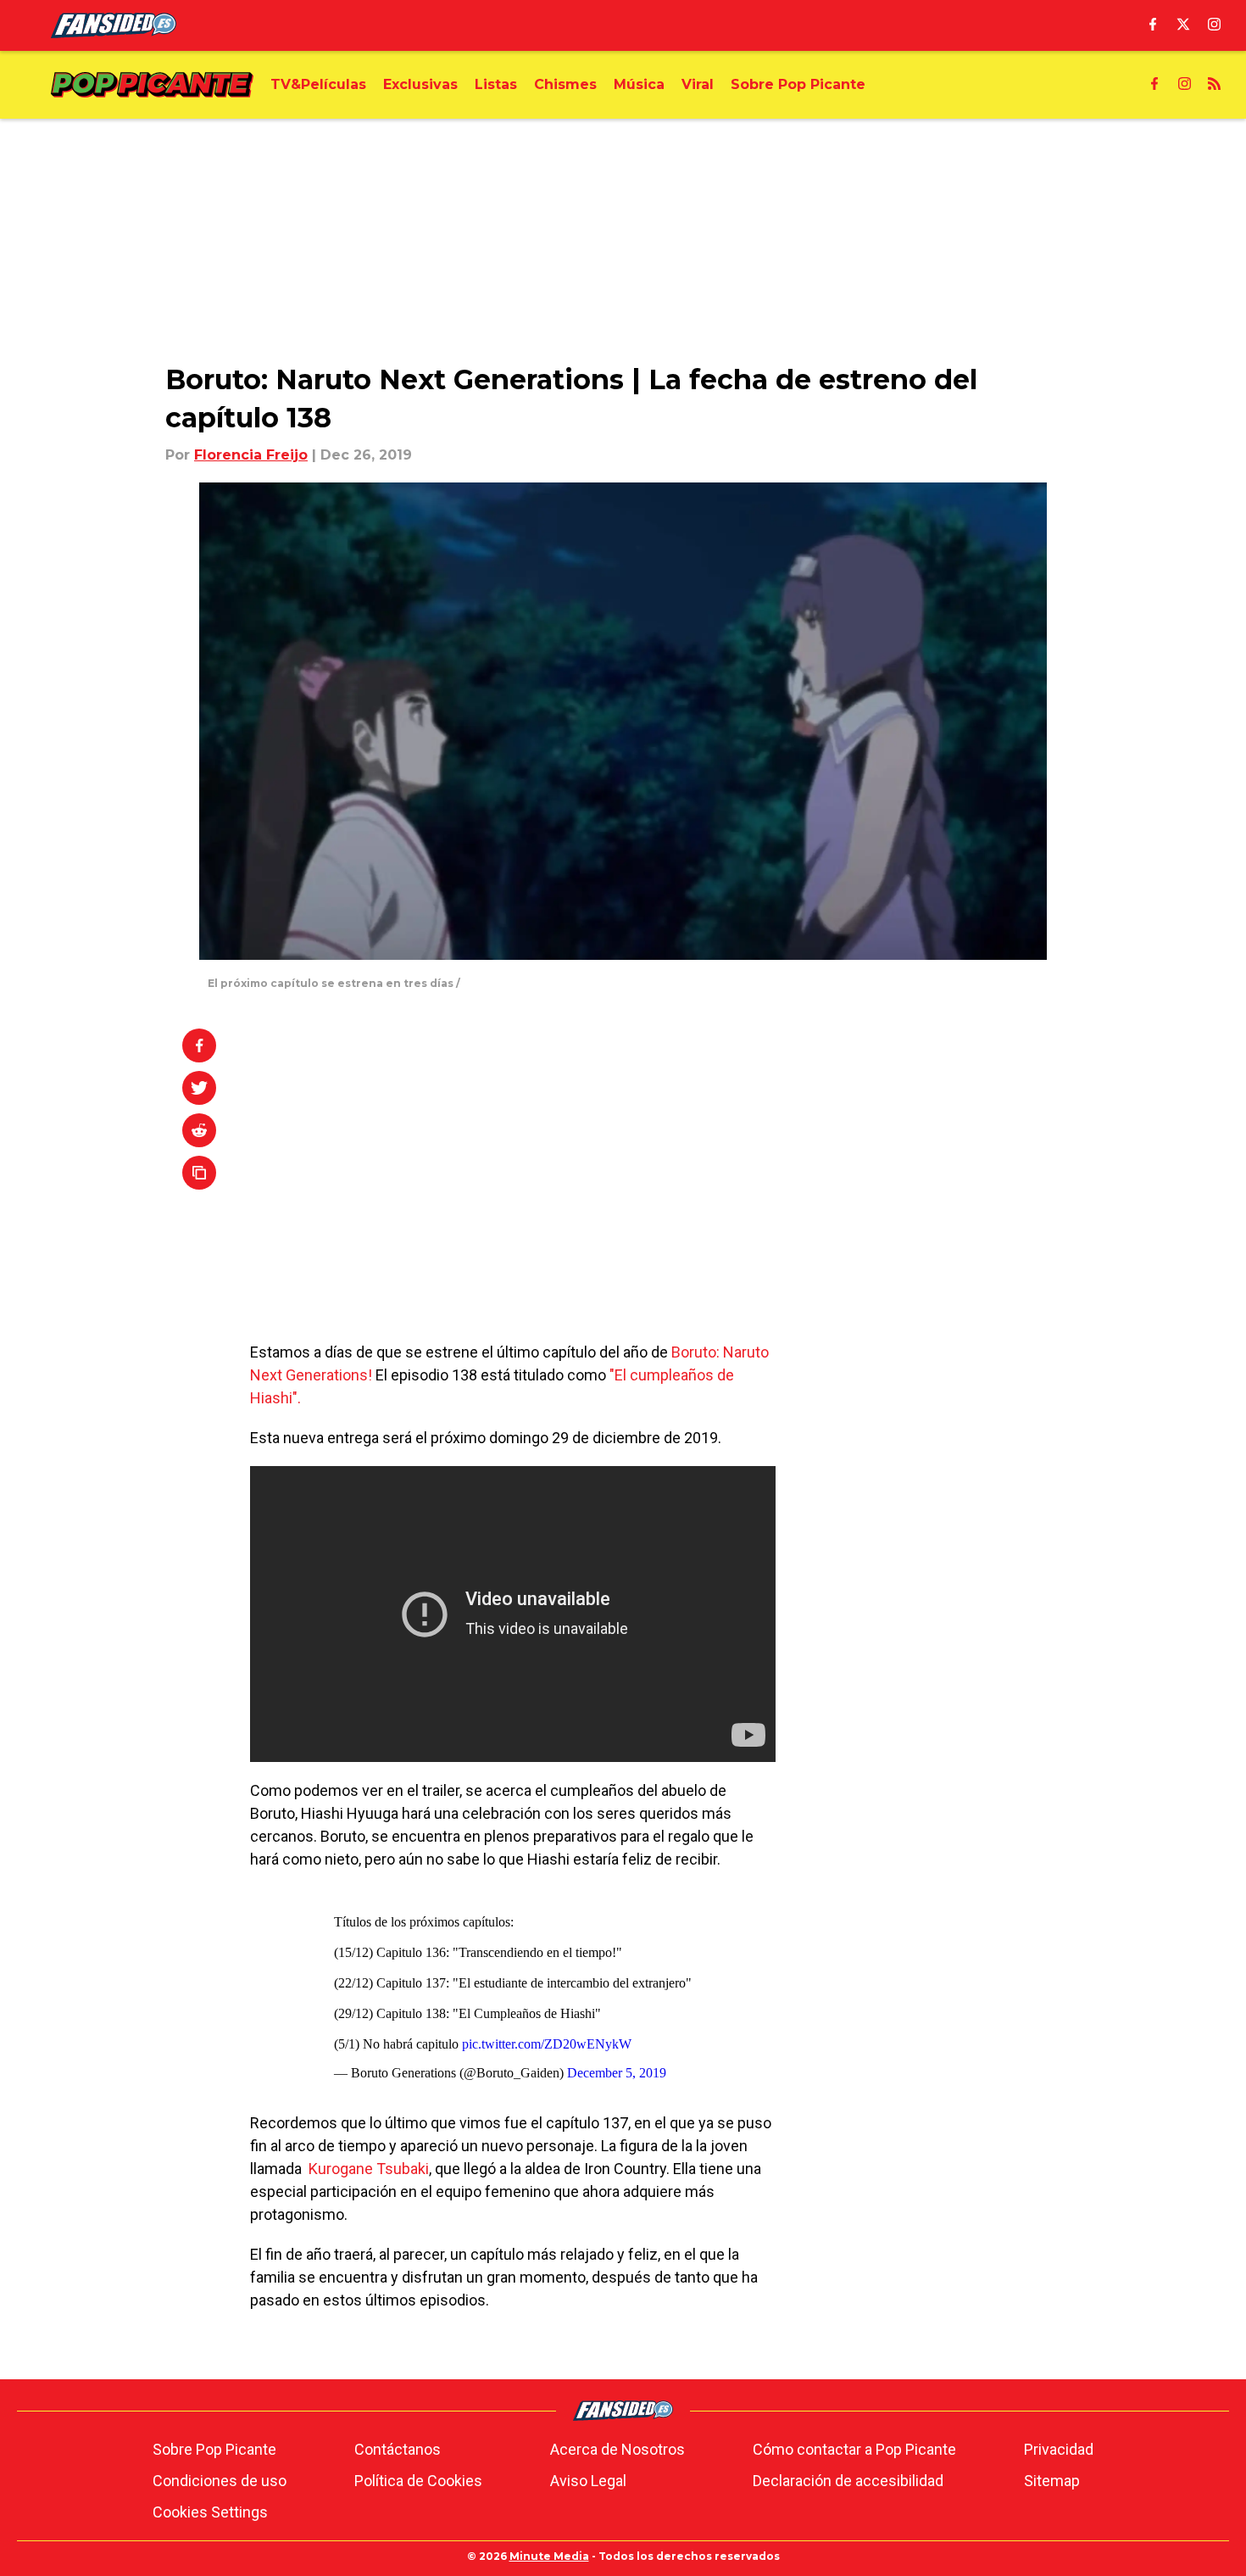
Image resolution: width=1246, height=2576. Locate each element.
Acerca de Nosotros (617, 2449)
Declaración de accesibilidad (848, 2481)
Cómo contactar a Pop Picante (854, 2449)
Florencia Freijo (251, 455)
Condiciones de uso (220, 2481)
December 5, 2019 (617, 2073)
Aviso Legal (588, 2481)
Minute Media (549, 2556)
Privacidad (1059, 2449)
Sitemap (1052, 2481)
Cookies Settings (210, 2512)
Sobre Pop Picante (214, 2449)
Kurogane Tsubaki (369, 2169)
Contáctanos (398, 2449)
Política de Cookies (418, 2481)
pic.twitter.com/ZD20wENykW (547, 2044)
